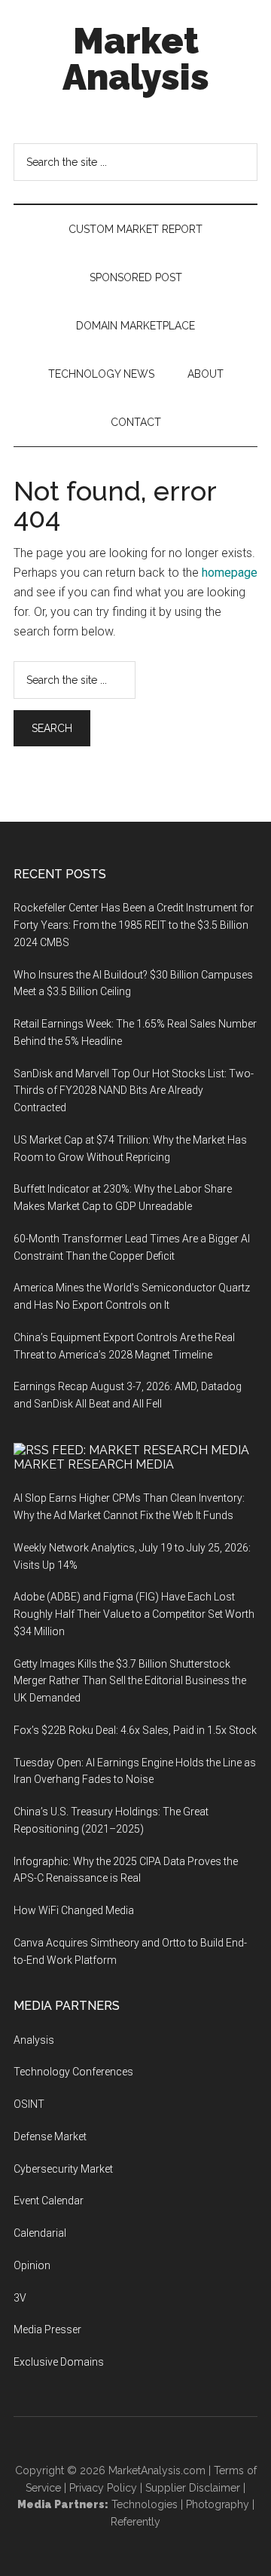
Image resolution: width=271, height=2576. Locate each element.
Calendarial (40, 2233)
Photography (218, 2504)
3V (20, 2298)
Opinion (32, 2265)
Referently (135, 2522)
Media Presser (47, 2329)
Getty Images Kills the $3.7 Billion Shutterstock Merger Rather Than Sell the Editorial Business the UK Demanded (130, 1681)
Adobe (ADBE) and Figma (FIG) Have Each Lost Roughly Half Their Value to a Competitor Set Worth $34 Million (134, 1614)
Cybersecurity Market (63, 2169)
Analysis (34, 2040)
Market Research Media (94, 1464)
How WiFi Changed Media (74, 1910)
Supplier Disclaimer (193, 2488)
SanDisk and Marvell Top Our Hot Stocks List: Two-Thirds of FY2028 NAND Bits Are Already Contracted (134, 1091)
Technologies (145, 2504)
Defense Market (50, 2136)
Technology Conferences (73, 2072)
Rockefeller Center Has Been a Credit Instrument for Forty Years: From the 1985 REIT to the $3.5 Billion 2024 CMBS (134, 925)
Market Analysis (136, 59)
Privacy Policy (103, 2488)
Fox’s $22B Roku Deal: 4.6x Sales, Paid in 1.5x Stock (135, 1730)
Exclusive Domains (59, 2362)
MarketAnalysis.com (157, 2470)
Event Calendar (49, 2201)
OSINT (29, 2104)
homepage (230, 573)
